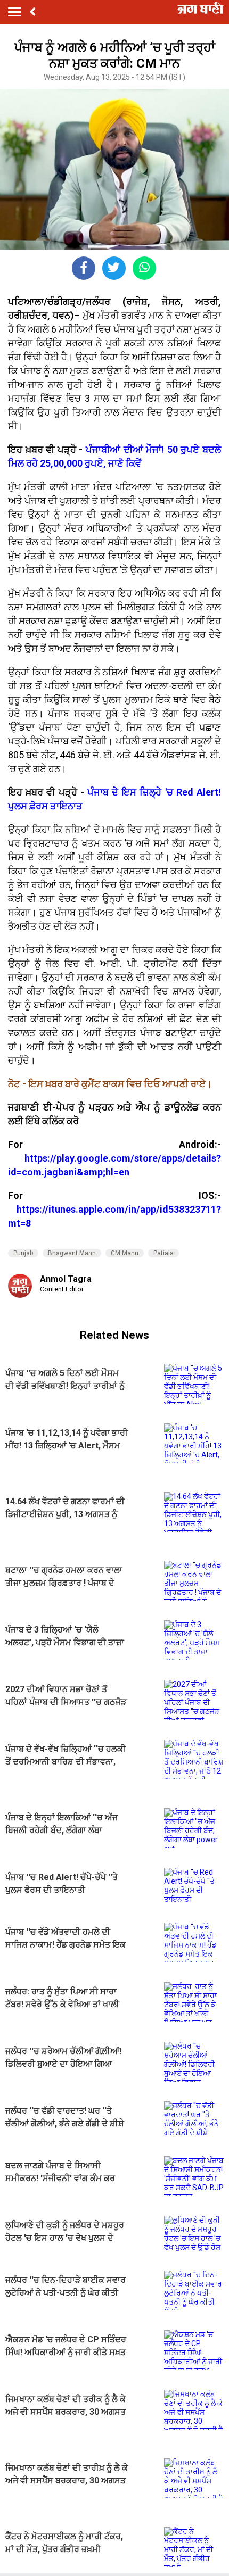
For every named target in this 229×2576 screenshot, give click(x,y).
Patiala (163, 1253)
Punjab (23, 1253)
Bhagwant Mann (72, 1253)
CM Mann (125, 1253)
